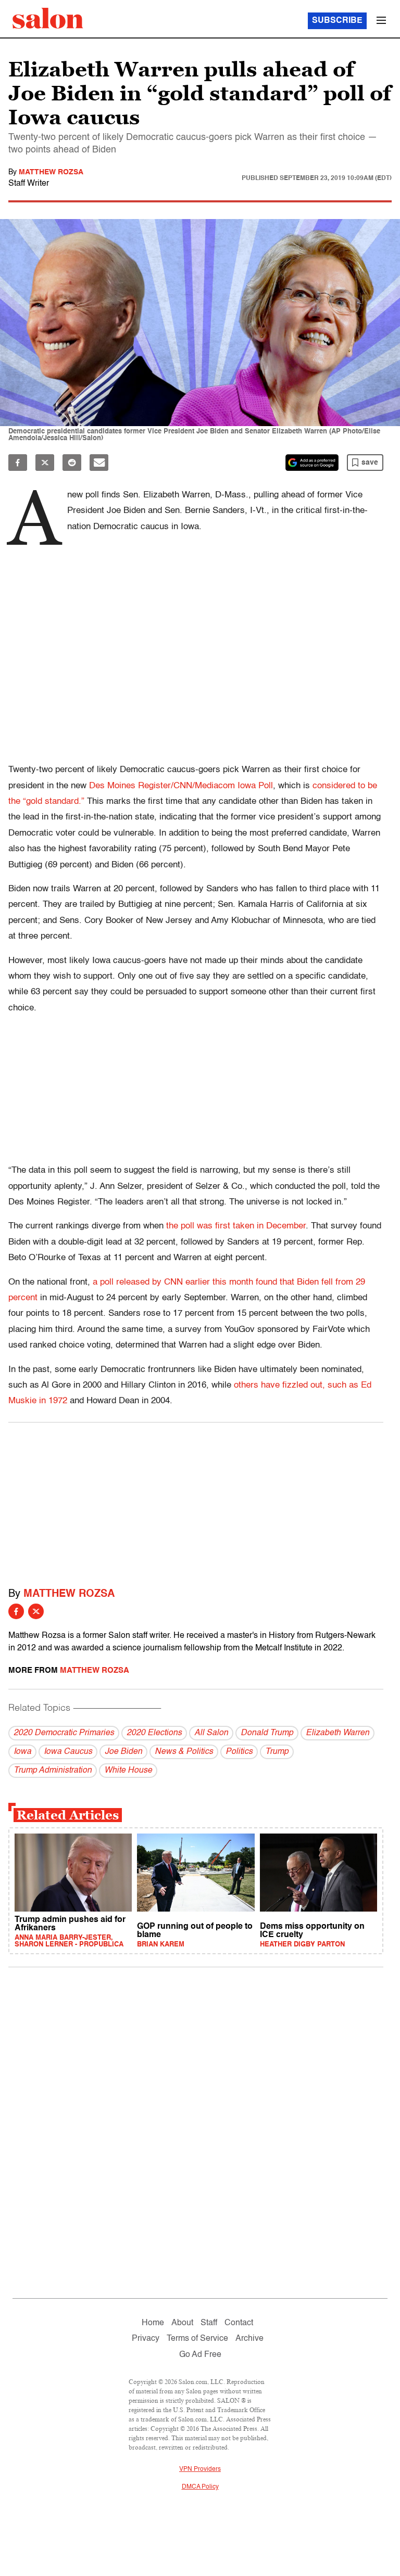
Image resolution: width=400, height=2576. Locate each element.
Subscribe (337, 21)
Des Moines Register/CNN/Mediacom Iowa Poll (181, 786)
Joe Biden (123, 1752)
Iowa (22, 1752)
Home (153, 2323)
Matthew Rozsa (51, 172)
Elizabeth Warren (337, 1733)
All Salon (211, 1733)
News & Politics (184, 1752)
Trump (277, 1752)
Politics (239, 1752)
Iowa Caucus (68, 1752)
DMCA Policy (200, 2487)
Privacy (146, 2339)
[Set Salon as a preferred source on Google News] (312, 463)
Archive (249, 2339)
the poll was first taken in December (236, 1226)
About (182, 2323)
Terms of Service (197, 2339)
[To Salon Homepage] (48, 18)
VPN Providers (200, 2469)
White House (128, 1771)
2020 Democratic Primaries (64, 1733)
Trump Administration (53, 1771)
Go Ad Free (200, 2355)
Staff (209, 2323)
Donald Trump (267, 1733)
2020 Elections (154, 1733)
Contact (239, 2323)
